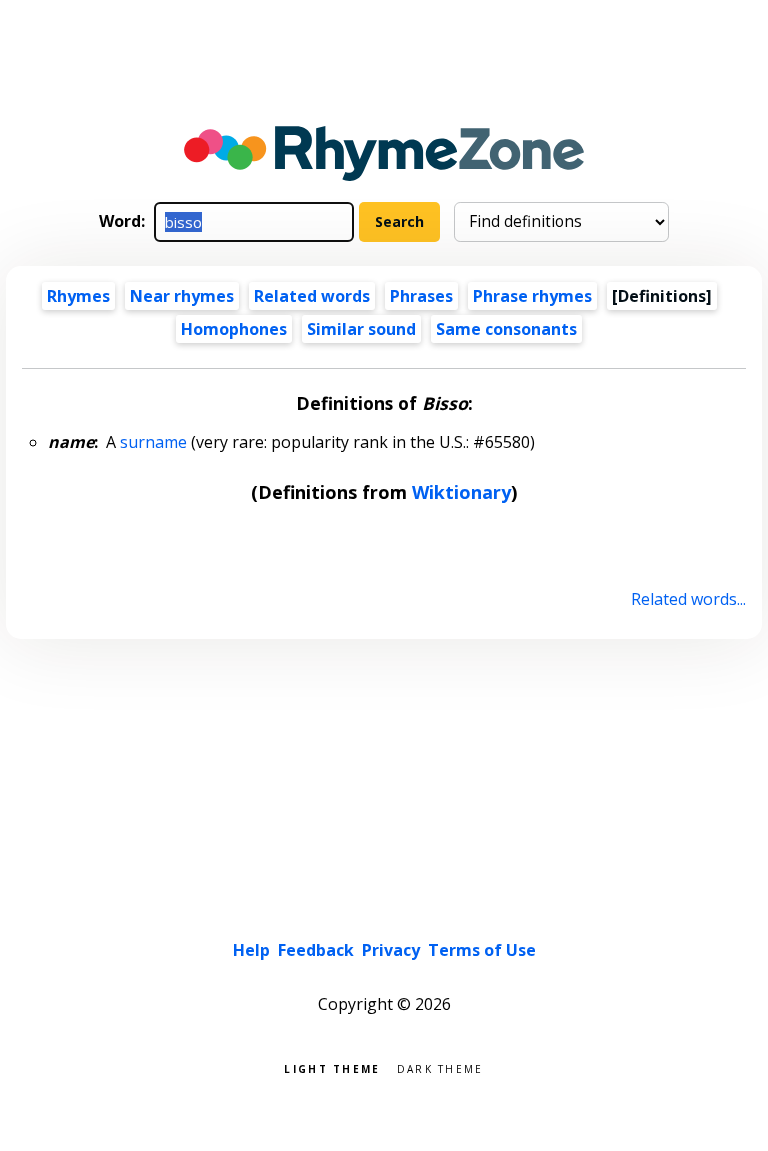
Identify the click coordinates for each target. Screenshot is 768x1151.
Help (251, 950)
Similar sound (361, 329)
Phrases (421, 296)
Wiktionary (461, 492)
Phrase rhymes (532, 296)
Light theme (332, 1067)
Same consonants (506, 329)
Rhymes (78, 296)
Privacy (391, 950)
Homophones (234, 329)
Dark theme (440, 1067)
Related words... (688, 599)
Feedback (316, 950)
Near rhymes (182, 296)
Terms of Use (482, 950)
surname (153, 442)
